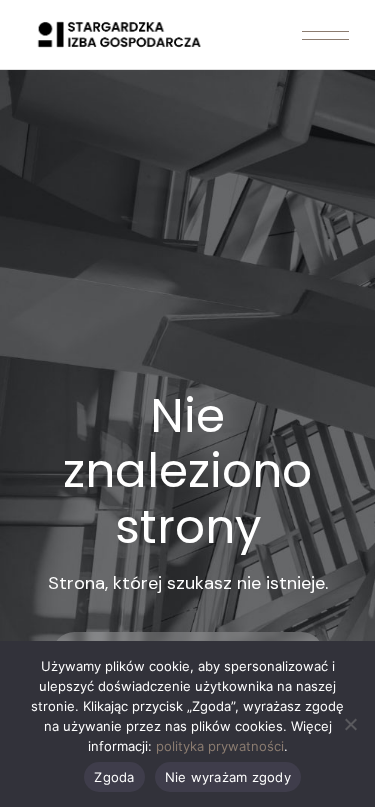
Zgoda (114, 777)
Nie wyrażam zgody (228, 777)
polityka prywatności (220, 746)
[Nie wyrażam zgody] (350, 724)
